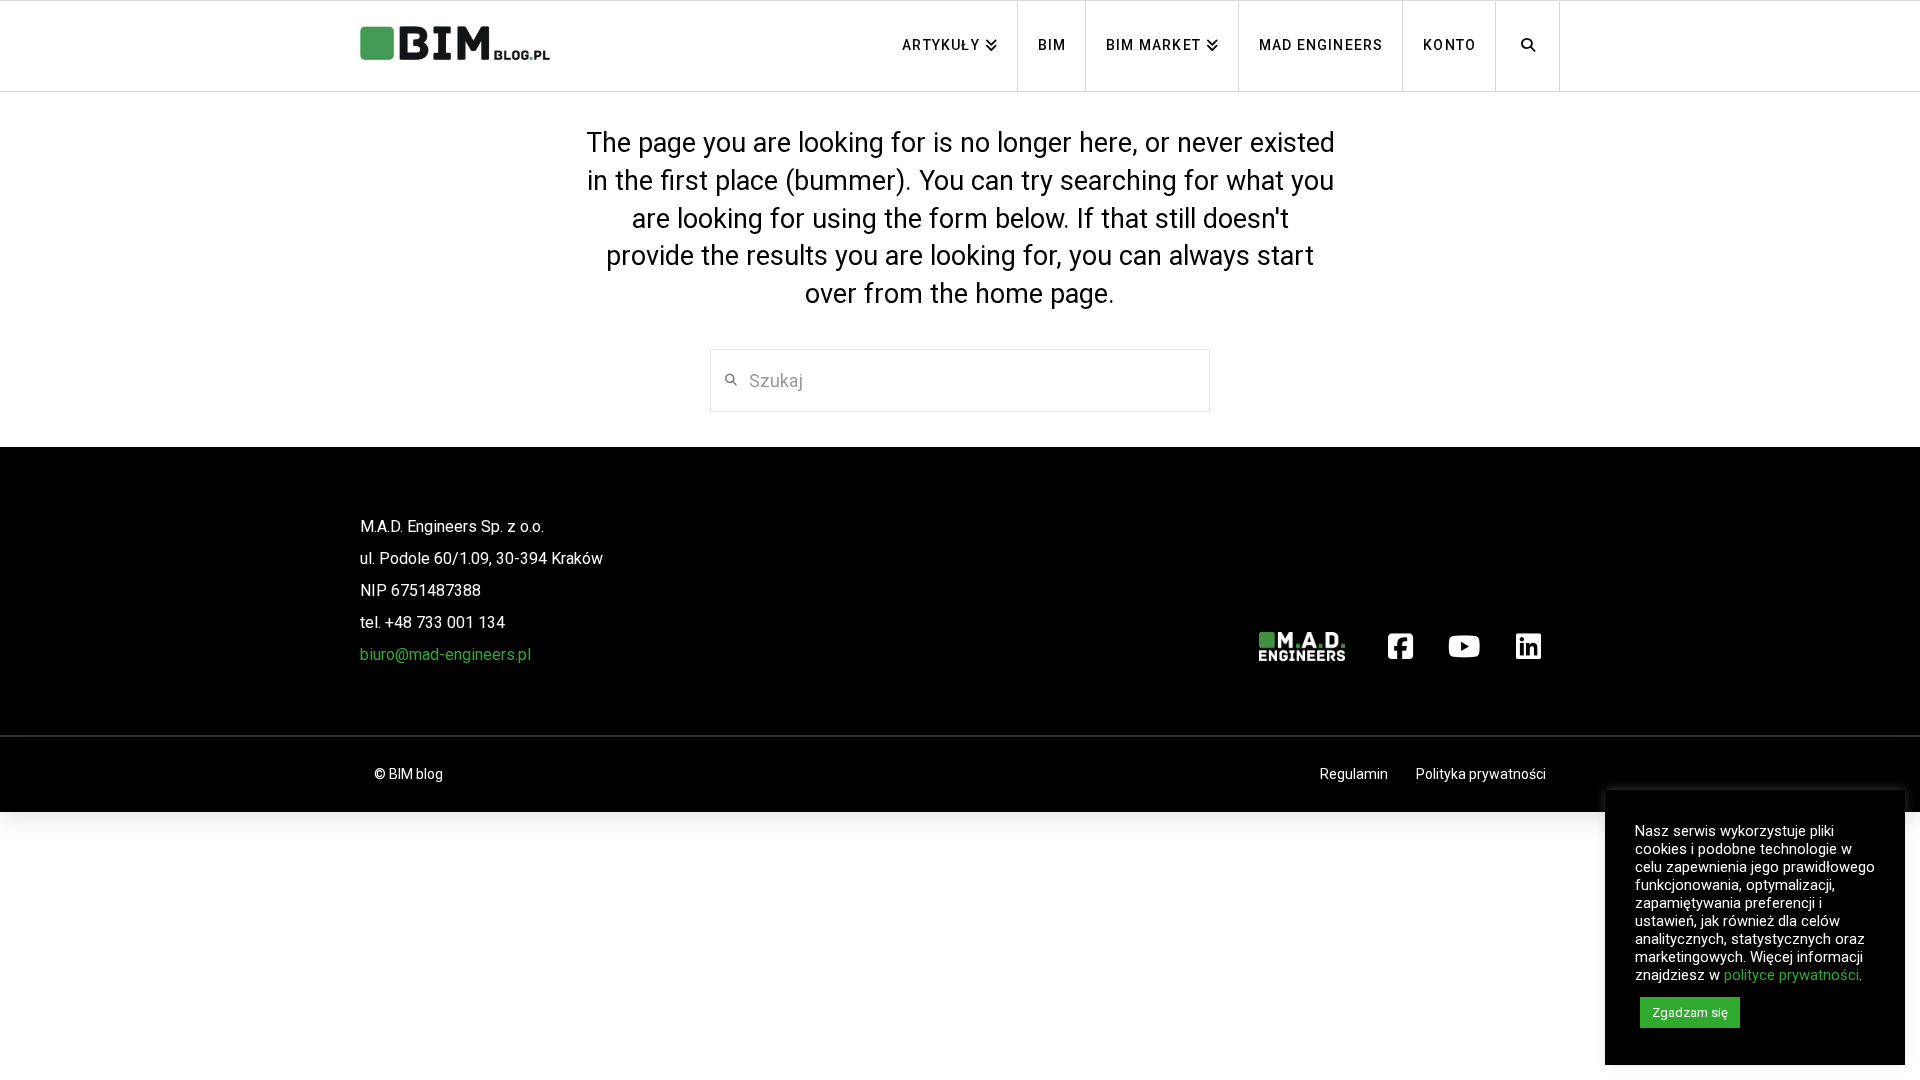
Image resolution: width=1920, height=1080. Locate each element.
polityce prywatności (1791, 975)
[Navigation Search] (1528, 46)
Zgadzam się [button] (1690, 1012)
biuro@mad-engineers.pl (445, 654)
